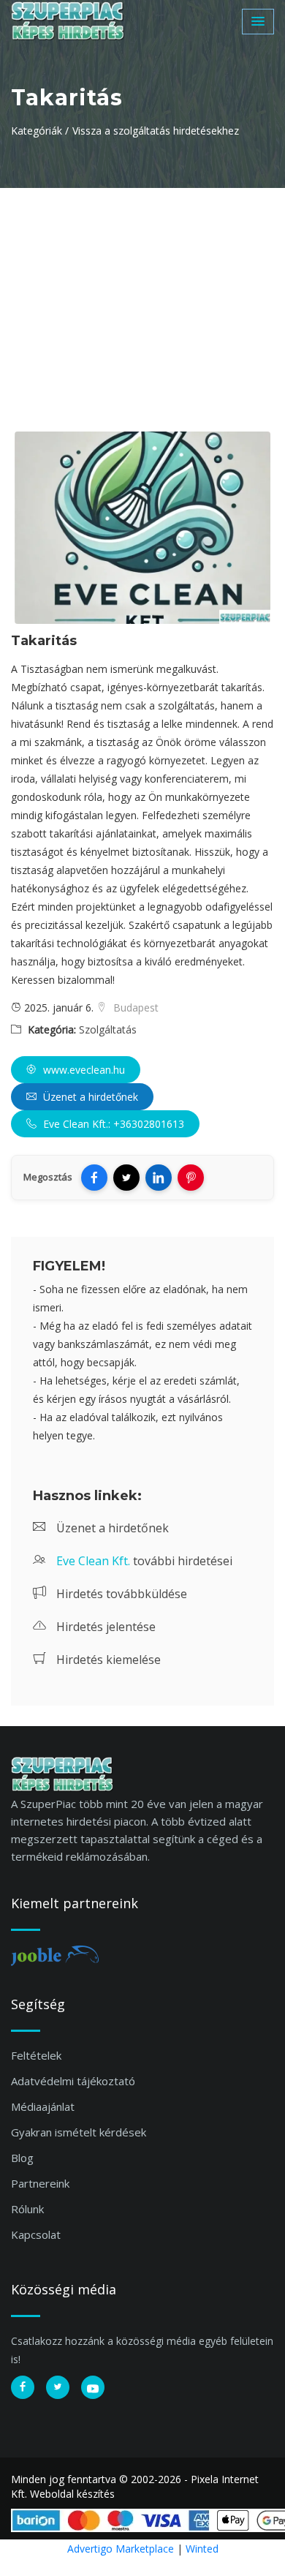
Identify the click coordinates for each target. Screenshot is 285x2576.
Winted (202, 2549)
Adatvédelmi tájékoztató (73, 2081)
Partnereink (40, 2183)
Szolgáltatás (108, 1029)
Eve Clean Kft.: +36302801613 (112, 1124)
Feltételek (36, 2055)
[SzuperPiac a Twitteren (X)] (58, 2387)
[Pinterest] (191, 1178)
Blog (22, 2158)
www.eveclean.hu (83, 1070)
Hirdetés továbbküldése (120, 1594)
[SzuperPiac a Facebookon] (23, 2387)
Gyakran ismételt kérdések (79, 2132)
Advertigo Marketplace (121, 2549)
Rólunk (27, 2209)
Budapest (134, 1008)
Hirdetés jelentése (104, 1627)
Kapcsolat (36, 2234)
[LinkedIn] (159, 1178)
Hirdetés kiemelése (107, 1660)
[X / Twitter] (126, 1178)
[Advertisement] (142, 298)
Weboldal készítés (72, 2494)
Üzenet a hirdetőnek (89, 1097)
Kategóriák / (40, 131)
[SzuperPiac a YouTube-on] (93, 2387)
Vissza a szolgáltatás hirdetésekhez (156, 131)
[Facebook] (94, 1178)
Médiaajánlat (43, 2106)
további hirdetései (144, 1561)
